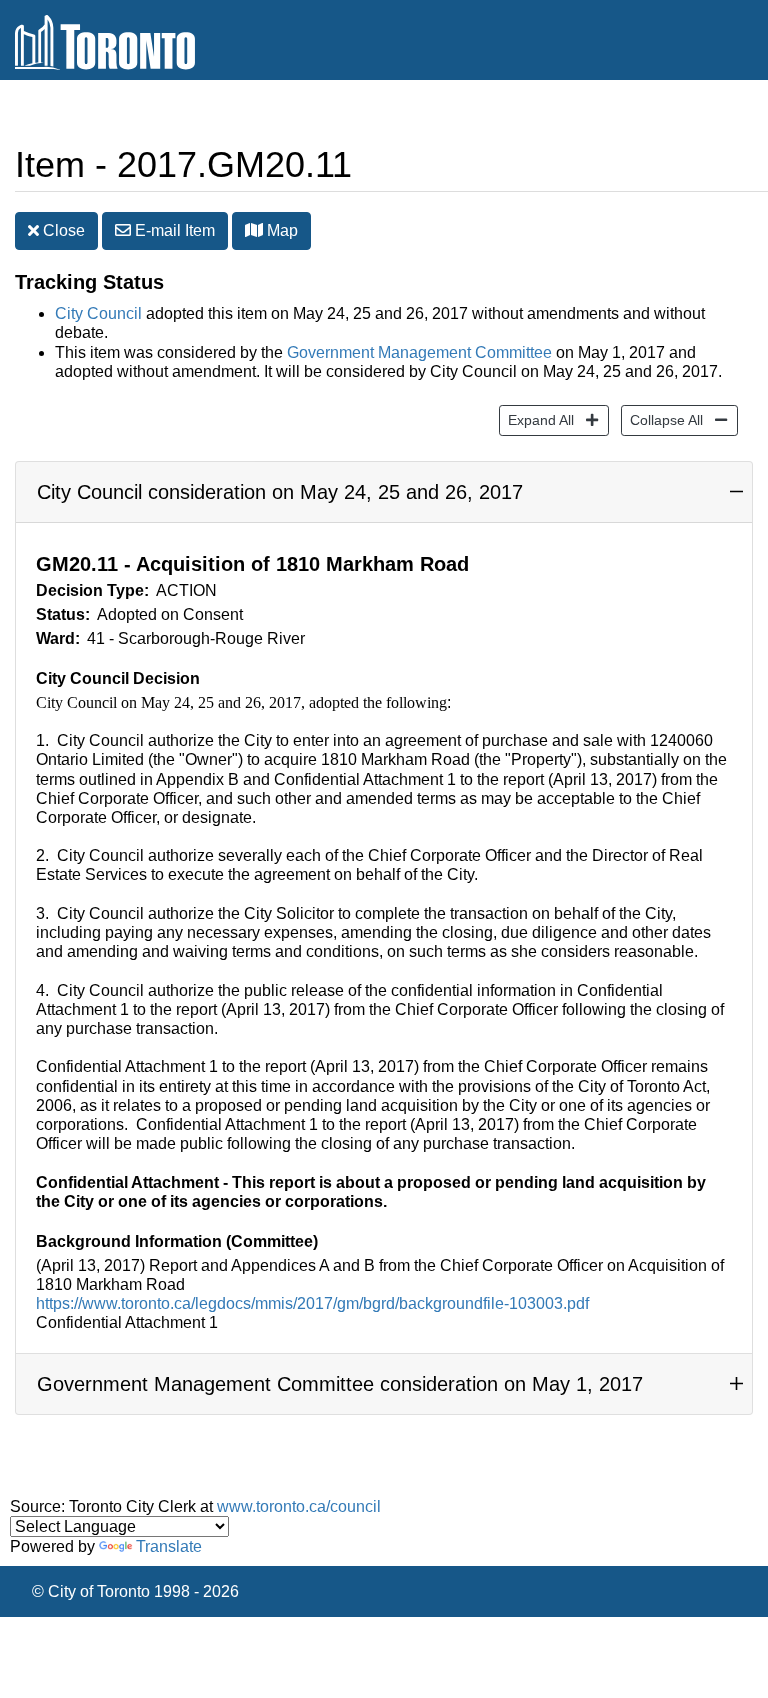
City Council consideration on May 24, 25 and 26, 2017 (280, 492)
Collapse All (662, 419)
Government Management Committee (419, 352)
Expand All (536, 419)
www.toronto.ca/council (299, 1506)
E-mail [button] (173, 230)
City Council (98, 313)
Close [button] (62, 230)
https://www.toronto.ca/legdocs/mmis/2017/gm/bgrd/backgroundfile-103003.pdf (312, 1303)
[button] (254, 230)
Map (280, 230)
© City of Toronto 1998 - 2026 (135, 1591)
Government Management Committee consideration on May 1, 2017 (340, 1384)
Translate (169, 1546)
